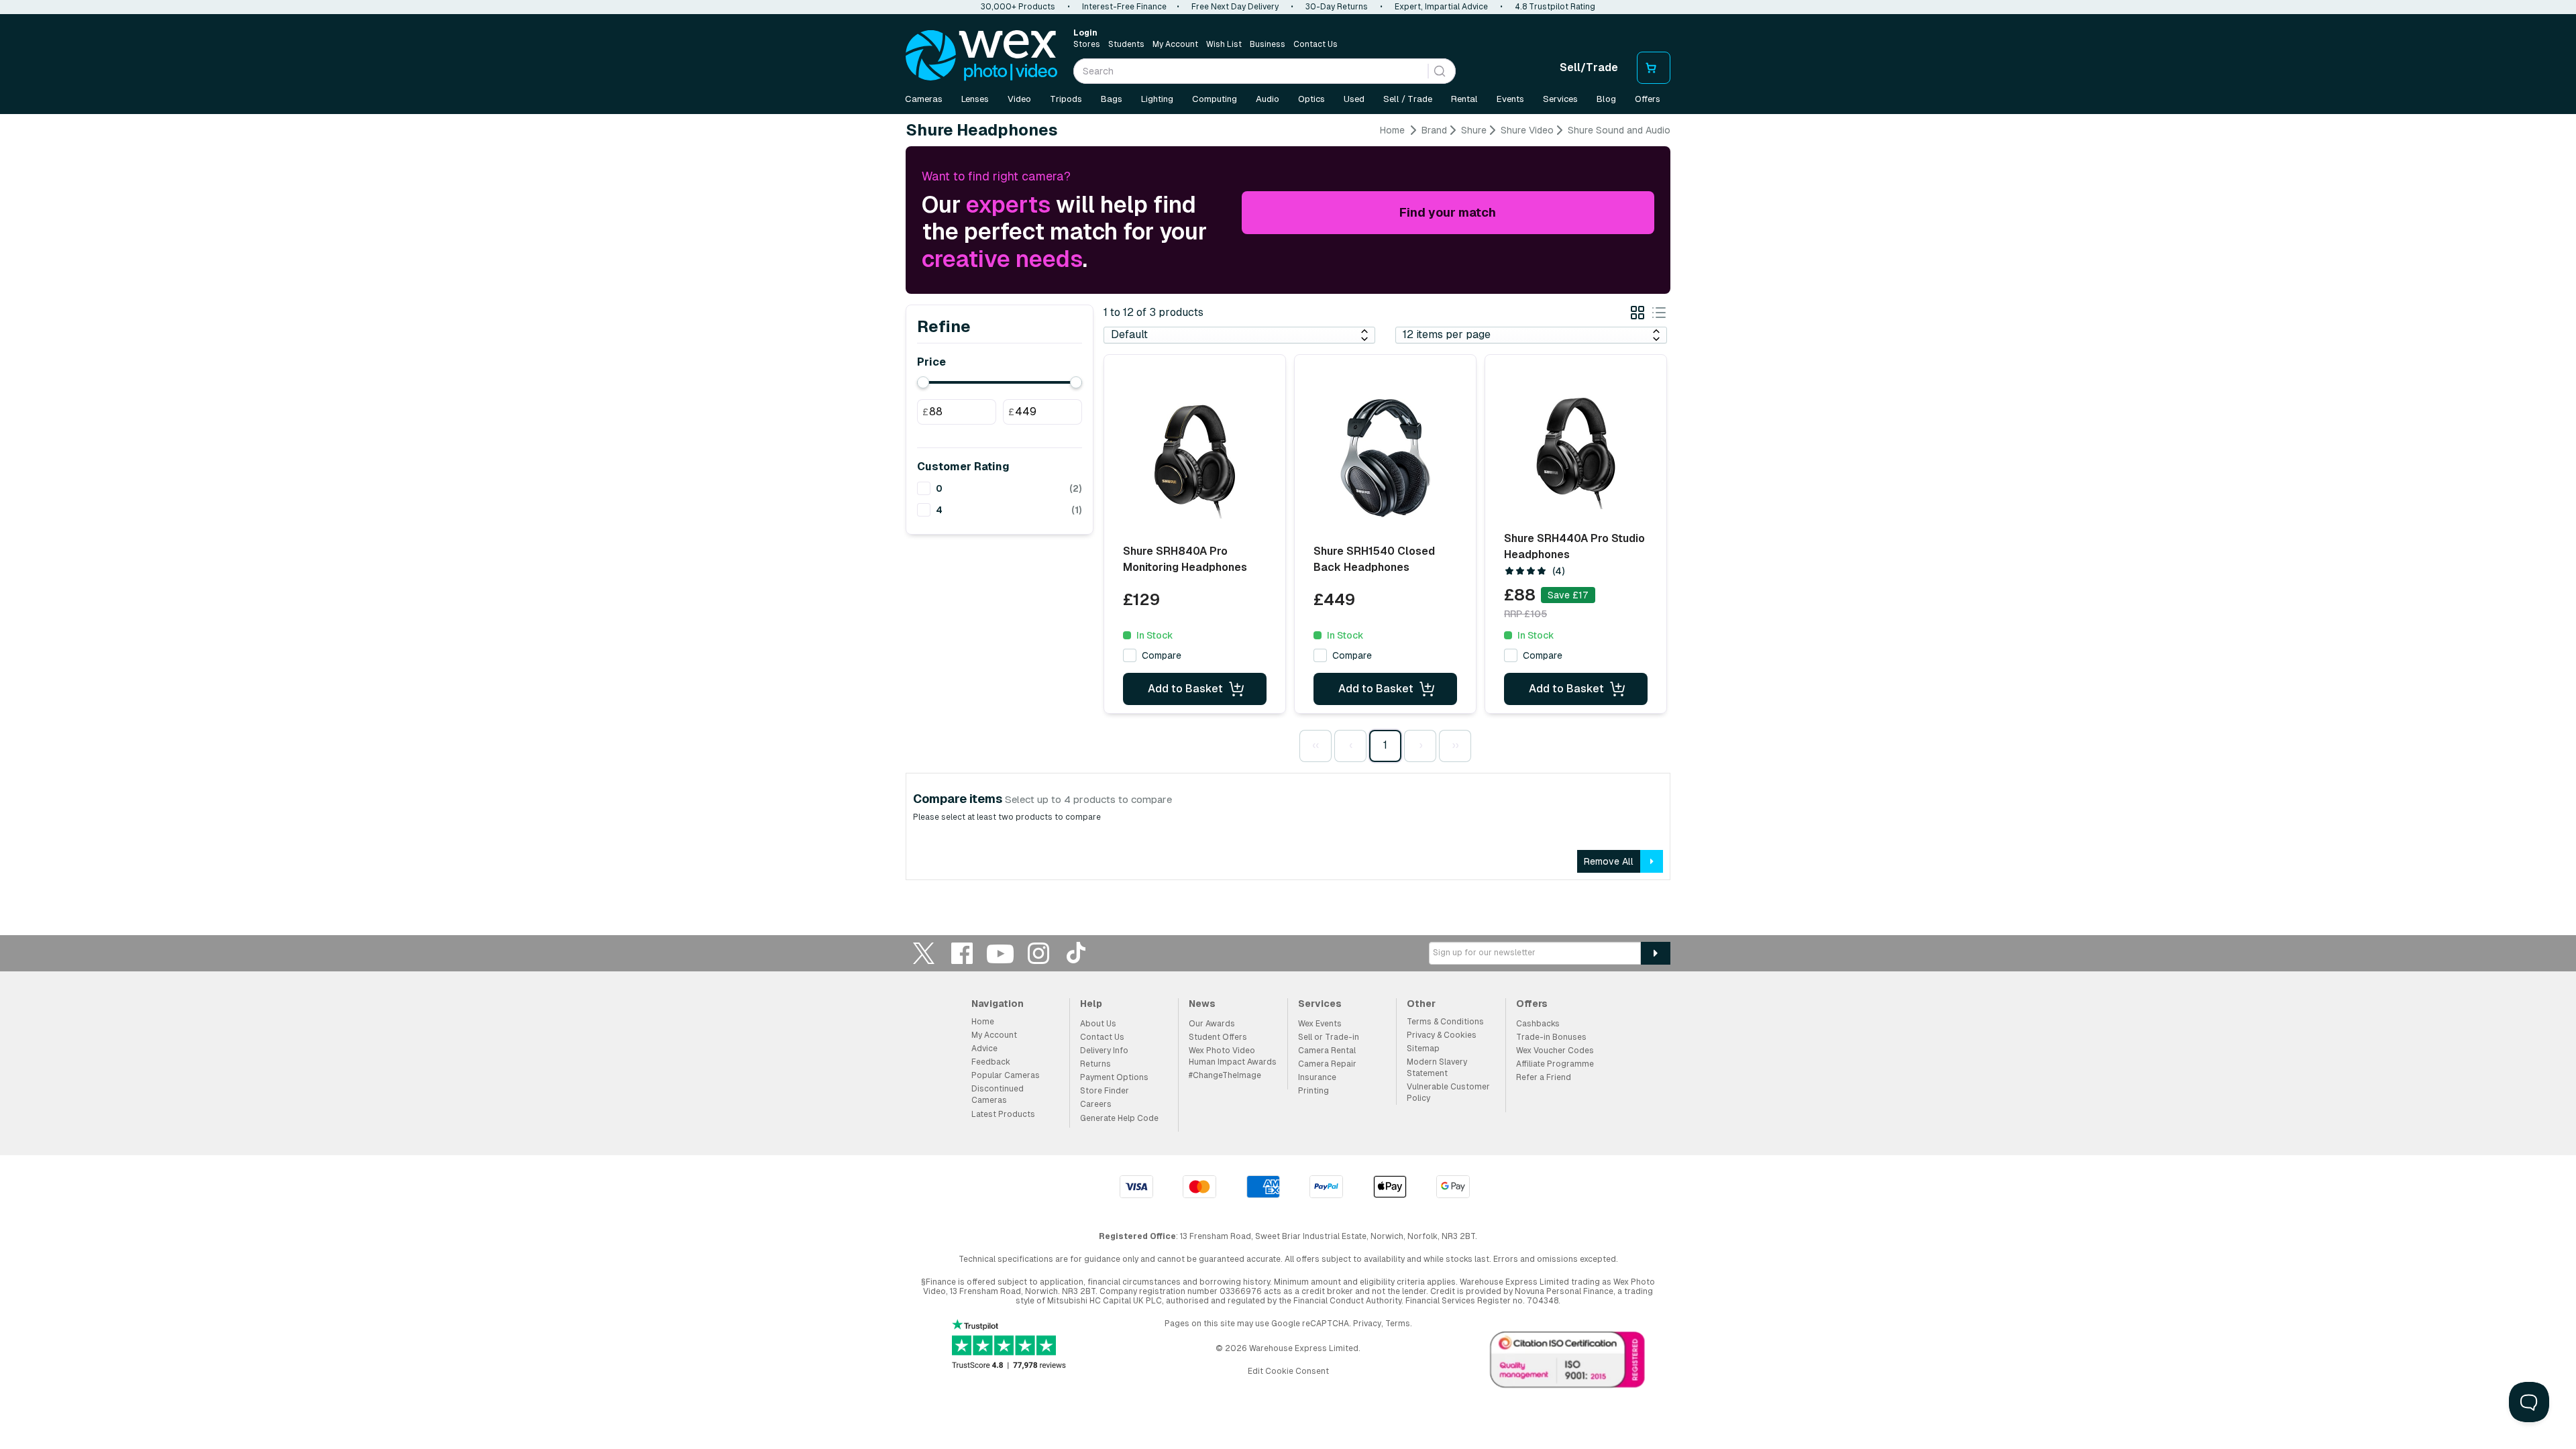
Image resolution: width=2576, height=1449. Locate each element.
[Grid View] (1638, 315)
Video (1019, 99)
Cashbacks (1538, 1024)
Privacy (1367, 1324)
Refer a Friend (1544, 1077)
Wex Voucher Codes (1555, 1051)
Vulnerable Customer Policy (1448, 1092)
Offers (1648, 99)
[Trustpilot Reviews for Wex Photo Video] (1009, 1345)
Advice (984, 1049)
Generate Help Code (1119, 1118)
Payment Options (1114, 1077)
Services (1560, 99)
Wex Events (1320, 1024)
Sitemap (1423, 1049)
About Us (1098, 1024)
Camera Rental (1327, 1051)
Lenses (975, 99)
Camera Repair (1327, 1064)
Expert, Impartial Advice (1441, 7)
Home (1392, 130)
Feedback (991, 1062)
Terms (1398, 1324)
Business (1268, 44)
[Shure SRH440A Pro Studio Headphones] (1576, 449)
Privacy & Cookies (1442, 1035)
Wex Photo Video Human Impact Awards (1233, 1056)
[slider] (923, 382)
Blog (1606, 99)
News (1202, 1004)
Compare (1162, 655)
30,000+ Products (1018, 7)
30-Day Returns (1337, 7)
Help (1091, 1004)
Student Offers (1218, 1037)
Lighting (1157, 99)
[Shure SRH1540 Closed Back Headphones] (1385, 458)
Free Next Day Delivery (1235, 7)
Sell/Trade (1589, 67)
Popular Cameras (1006, 1075)
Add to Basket (1185, 689)
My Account (1175, 44)
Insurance (1317, 1077)
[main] (1288, 507)
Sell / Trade (1408, 99)
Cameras (924, 99)
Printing (1313, 1091)
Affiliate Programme (1555, 1064)
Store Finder (1105, 1091)
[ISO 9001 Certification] (1568, 1362)
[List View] (1659, 315)
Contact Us (1316, 44)
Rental (1464, 99)
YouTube (1000, 953)
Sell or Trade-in (1329, 1037)
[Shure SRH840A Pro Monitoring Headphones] (1195, 458)
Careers (1096, 1104)
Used (1354, 99)
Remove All (1609, 861)
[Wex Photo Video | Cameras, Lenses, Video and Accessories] (981, 56)
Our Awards (1212, 1024)
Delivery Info (1104, 1051)
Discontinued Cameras (998, 1094)
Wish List (1224, 44)
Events (1510, 99)
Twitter (924, 953)
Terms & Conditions (1445, 1022)
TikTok (1077, 953)
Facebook (962, 953)
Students (1126, 44)
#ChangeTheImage (1225, 1075)
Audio (1268, 99)
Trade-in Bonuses (1551, 1037)
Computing (1215, 99)
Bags (1112, 99)
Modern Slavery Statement (1437, 1068)
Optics (1311, 99)
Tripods (1066, 99)
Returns (1095, 1064)
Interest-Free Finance (1124, 7)
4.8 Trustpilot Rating (1555, 7)
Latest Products (1003, 1114)
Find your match (1448, 212)
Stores (1087, 44)
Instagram (1038, 953)
